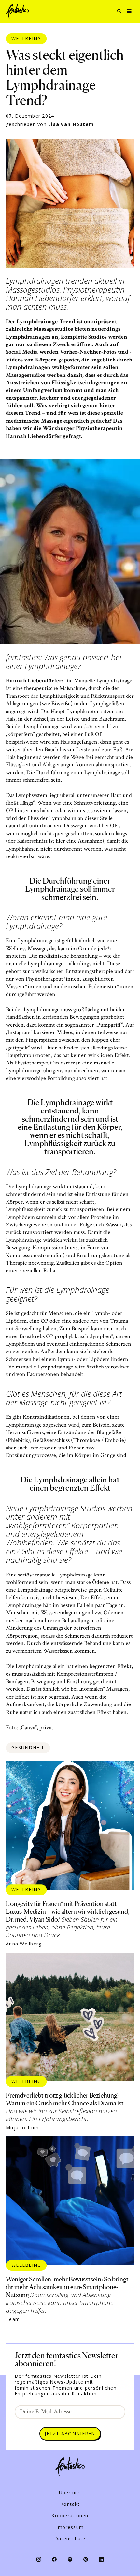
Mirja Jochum (22, 2128)
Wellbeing (26, 38)
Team (13, 2319)
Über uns (70, 2493)
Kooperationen (70, 2516)
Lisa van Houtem (71, 124)
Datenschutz (70, 2539)
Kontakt (70, 2504)
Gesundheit (28, 1747)
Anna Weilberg (24, 1944)
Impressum (70, 2527)
